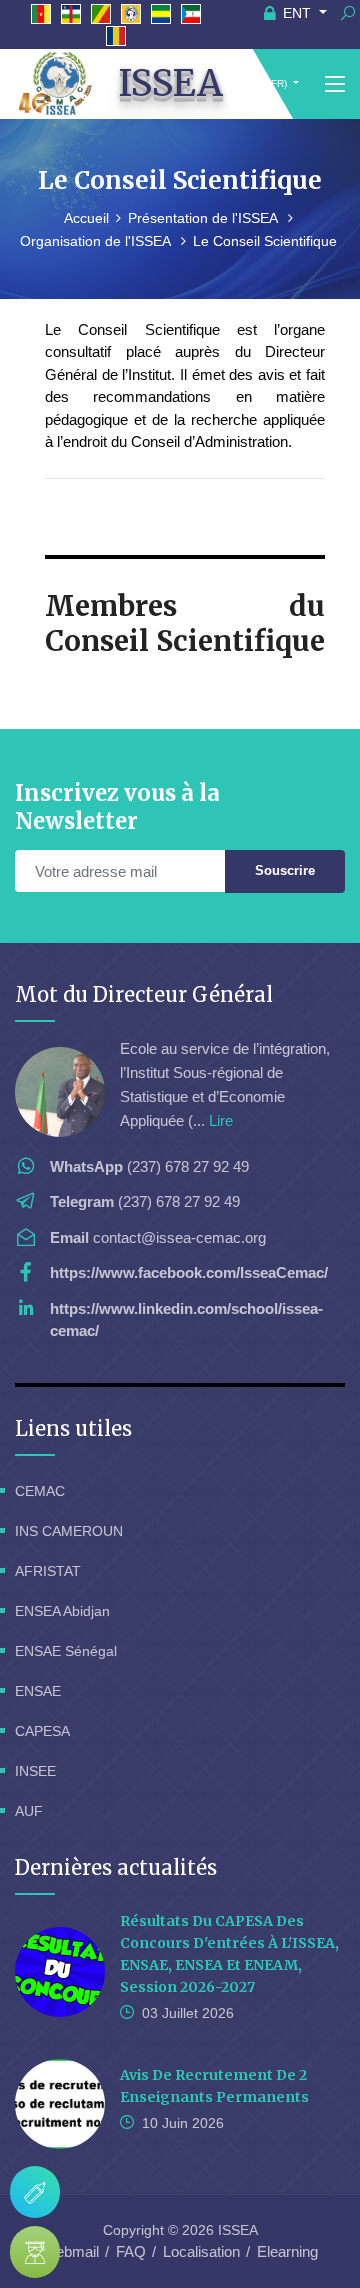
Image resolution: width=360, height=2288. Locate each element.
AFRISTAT (48, 1571)
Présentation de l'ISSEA (204, 218)
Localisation (201, 2251)
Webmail (70, 2251)
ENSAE (38, 1691)
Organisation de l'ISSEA (97, 241)
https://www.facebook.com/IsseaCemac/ (189, 1272)
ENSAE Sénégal (66, 1651)
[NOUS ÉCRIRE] (35, 2192)
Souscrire (285, 870)
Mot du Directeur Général (144, 994)
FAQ (131, 2251)
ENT (297, 13)
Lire (221, 1120)
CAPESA (42, 1731)
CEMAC (40, 1491)
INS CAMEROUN (69, 1531)
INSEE (35, 1771)
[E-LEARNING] (35, 2252)
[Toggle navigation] (335, 85)
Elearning (287, 2251)
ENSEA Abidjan (62, 1611)
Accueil (86, 218)
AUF (29, 1811)
